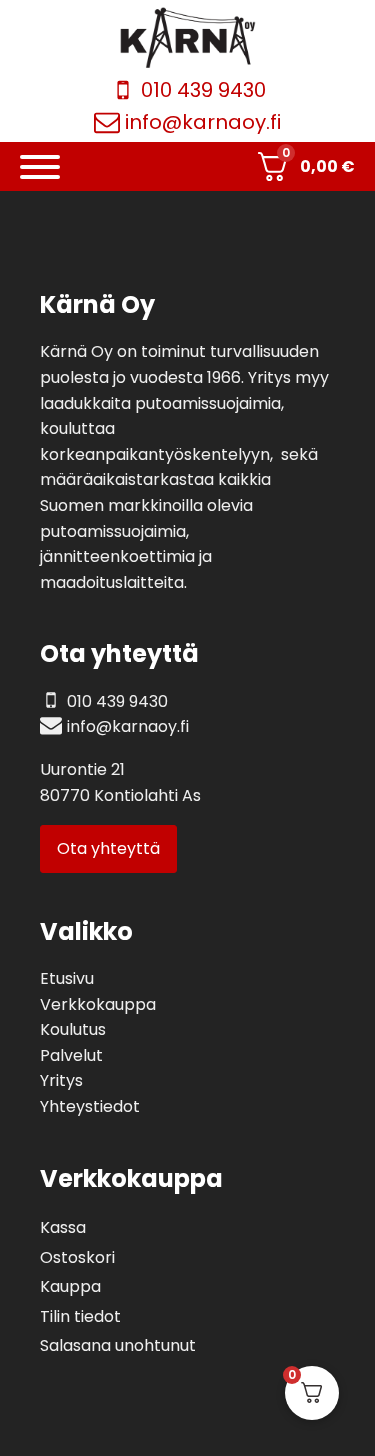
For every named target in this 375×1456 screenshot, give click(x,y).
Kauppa (70, 1286)
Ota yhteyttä (108, 848)
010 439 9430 (203, 90)
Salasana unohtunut (118, 1345)
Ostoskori (77, 1257)
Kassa (63, 1227)
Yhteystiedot (90, 1106)
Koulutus (73, 1029)
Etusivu (67, 978)
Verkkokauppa (98, 1004)
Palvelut (71, 1055)
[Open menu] (40, 167)
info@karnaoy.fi (203, 122)
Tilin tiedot (80, 1316)
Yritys (61, 1080)
